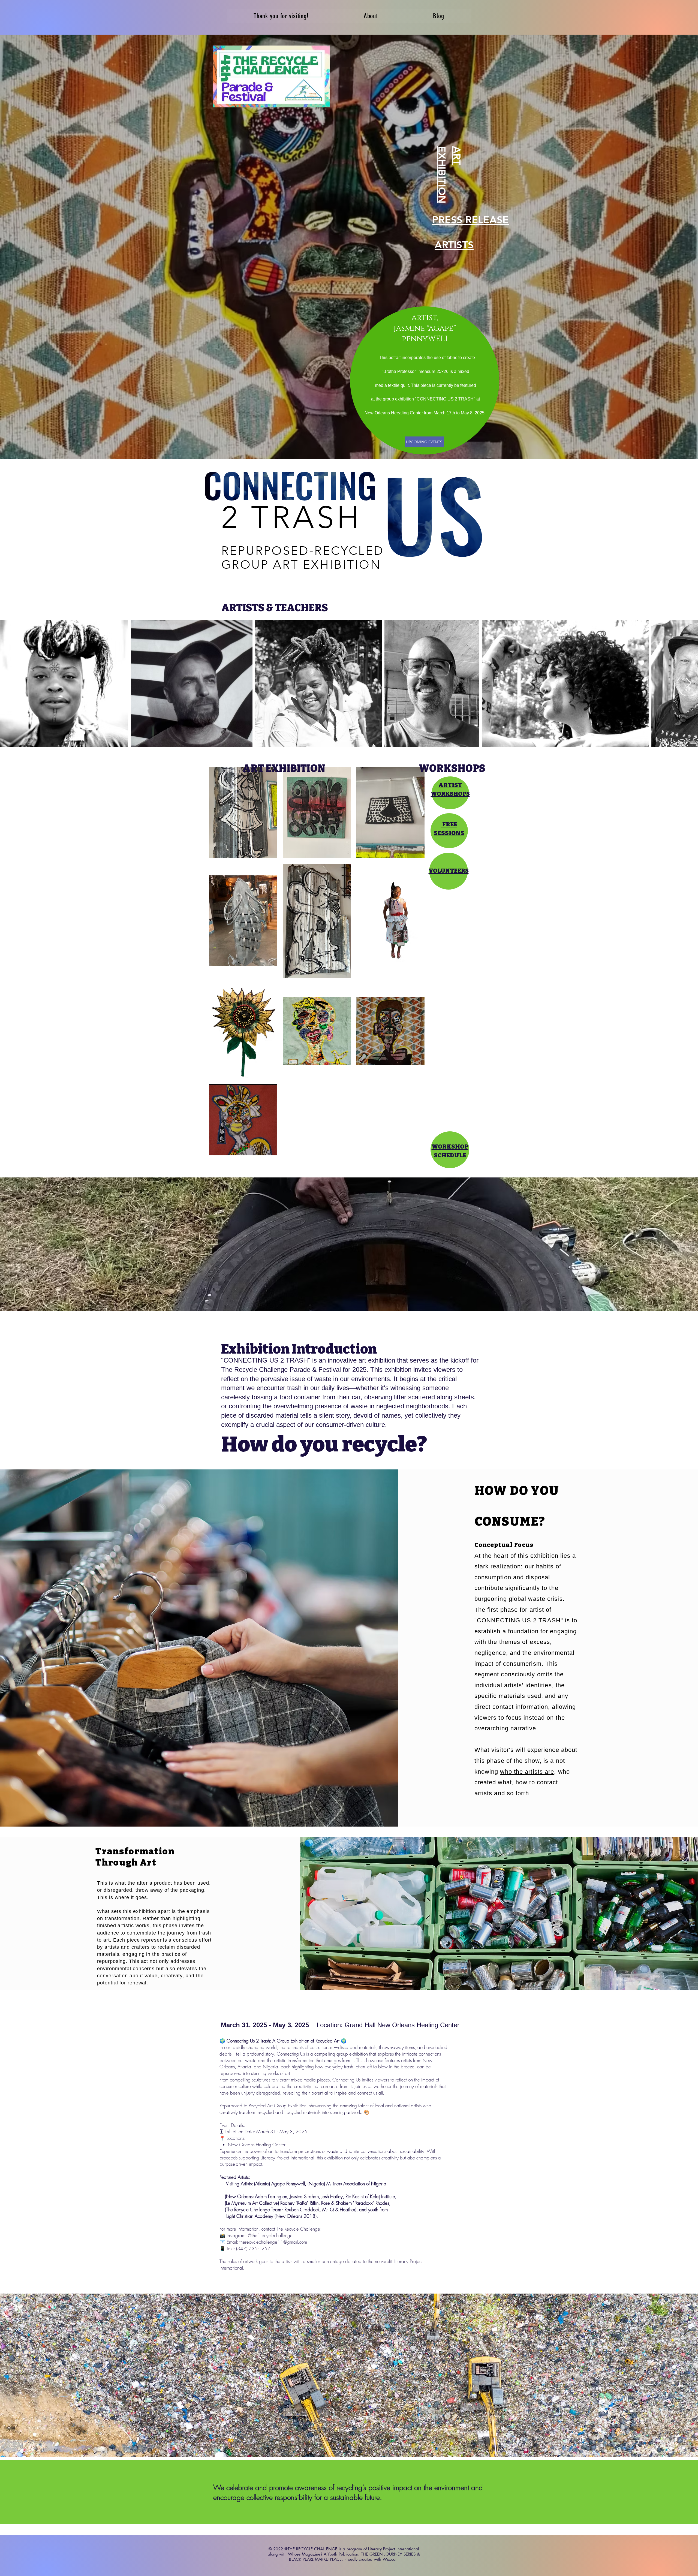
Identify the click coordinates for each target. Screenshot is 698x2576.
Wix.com (391, 2559)
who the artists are (527, 1772)
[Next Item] (689, 683)
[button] (349, 1244)
